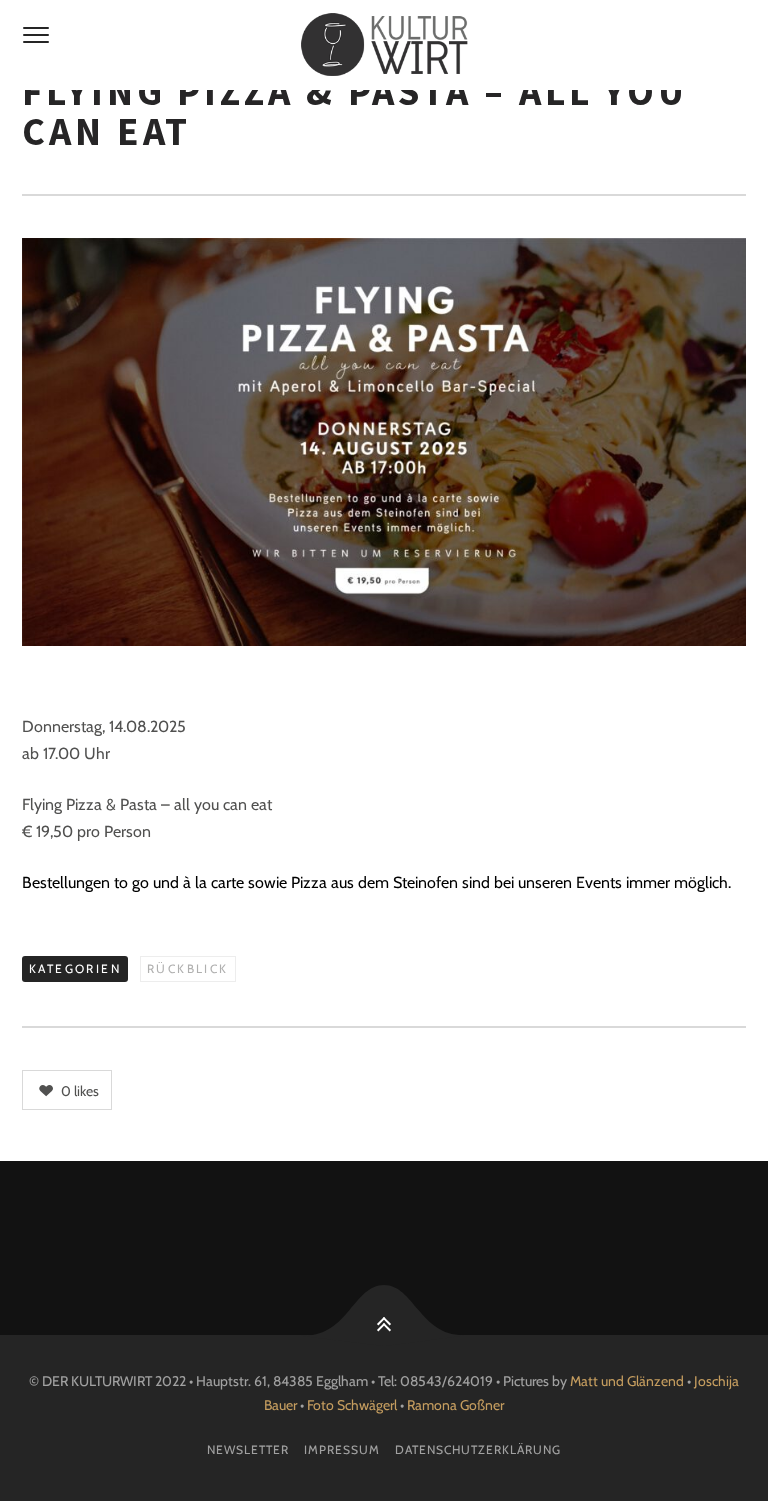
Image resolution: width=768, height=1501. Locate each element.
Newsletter (248, 1449)
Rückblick (188, 968)
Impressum (342, 1449)
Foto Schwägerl (352, 1405)
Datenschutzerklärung (478, 1449)
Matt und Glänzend (627, 1381)
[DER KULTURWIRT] (384, 45)
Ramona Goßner (455, 1405)
